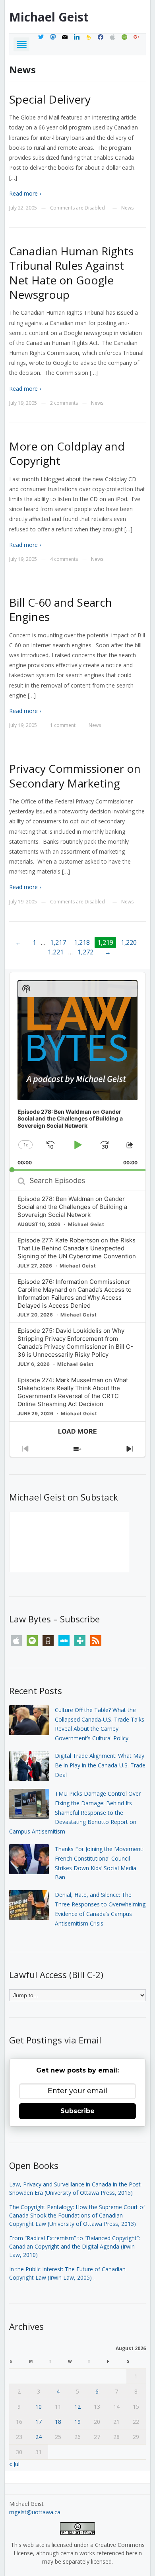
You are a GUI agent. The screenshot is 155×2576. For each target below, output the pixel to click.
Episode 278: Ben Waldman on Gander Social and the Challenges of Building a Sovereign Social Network (72, 1207)
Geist (49, 17)
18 (58, 2422)
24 (39, 2437)
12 (77, 2407)
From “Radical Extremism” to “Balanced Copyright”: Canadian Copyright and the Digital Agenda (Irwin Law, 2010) (75, 2246)
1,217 (58, 942)
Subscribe (77, 2111)
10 (39, 2407)
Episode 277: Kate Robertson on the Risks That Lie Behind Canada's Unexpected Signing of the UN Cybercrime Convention (77, 1248)
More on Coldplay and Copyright (67, 453)
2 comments (64, 403)
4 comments (64, 559)
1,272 (85, 952)
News (127, 208)
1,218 (82, 942)
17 (39, 2422)
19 (77, 2422)
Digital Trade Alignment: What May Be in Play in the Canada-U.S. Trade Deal (100, 1765)
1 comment (63, 725)
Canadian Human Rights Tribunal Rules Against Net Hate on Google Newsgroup (71, 273)
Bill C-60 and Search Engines (61, 609)
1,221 (56, 952)
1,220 (129, 942)
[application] (77, 1072)
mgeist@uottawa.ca (35, 2512)
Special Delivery (50, 99)
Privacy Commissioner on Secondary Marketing (75, 776)
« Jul (14, 2464)
